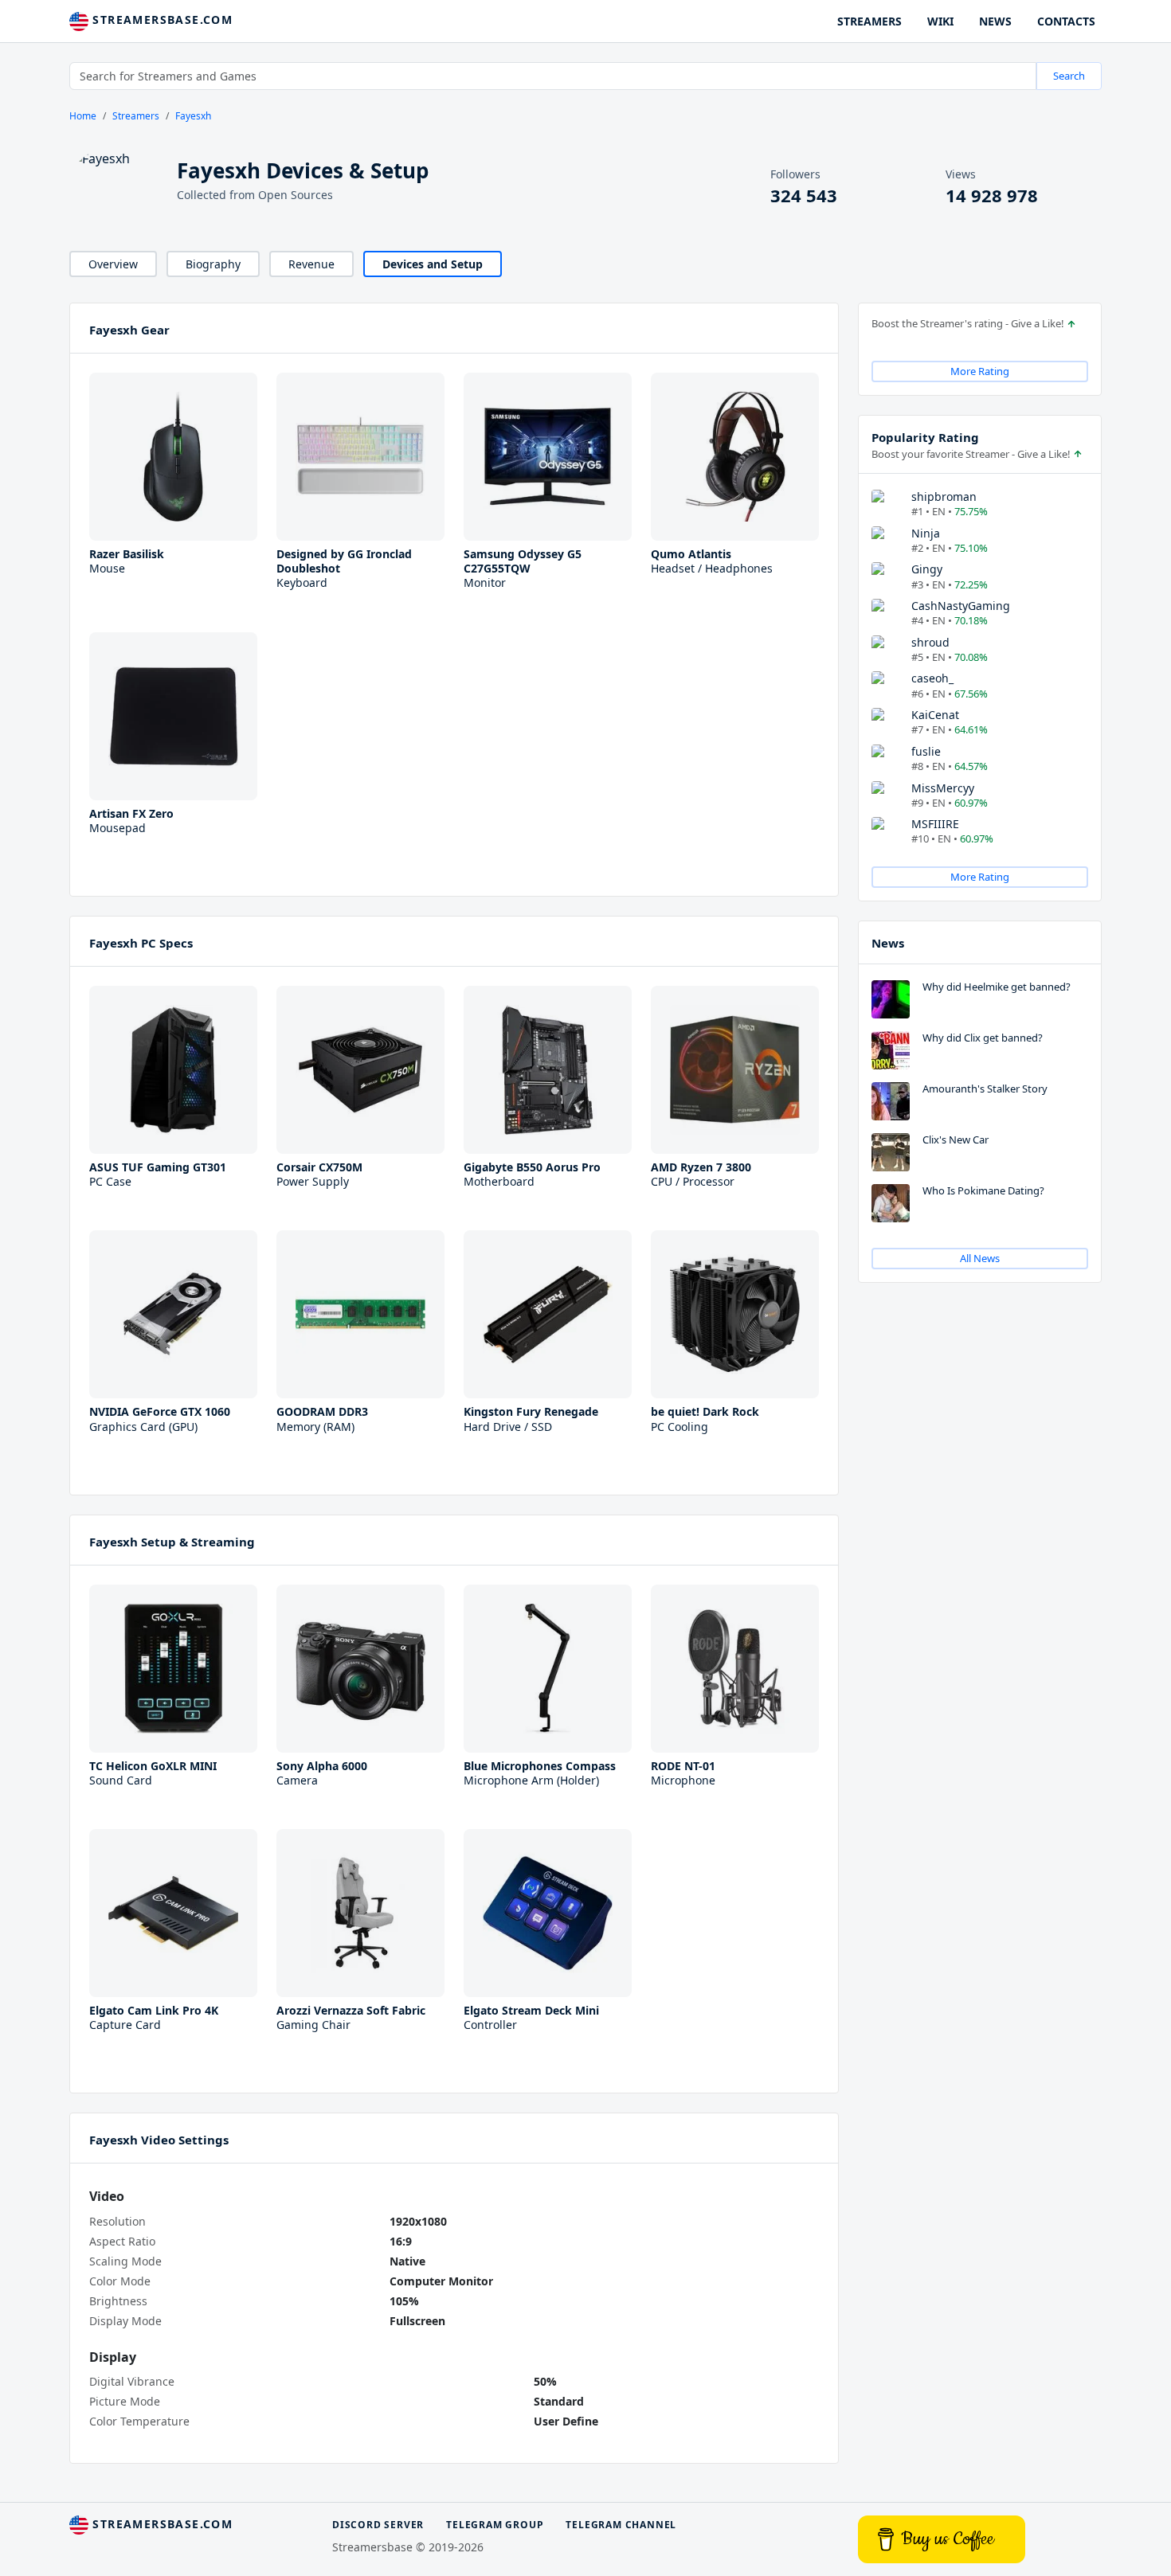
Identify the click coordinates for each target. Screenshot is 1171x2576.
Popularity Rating (925, 437)
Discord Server (378, 2525)
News (888, 943)
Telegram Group (495, 2525)
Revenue (311, 264)
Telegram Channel (621, 2525)
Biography (213, 264)
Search (1069, 76)
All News (980, 1258)
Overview (113, 264)
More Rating (980, 371)
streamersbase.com (161, 20)
